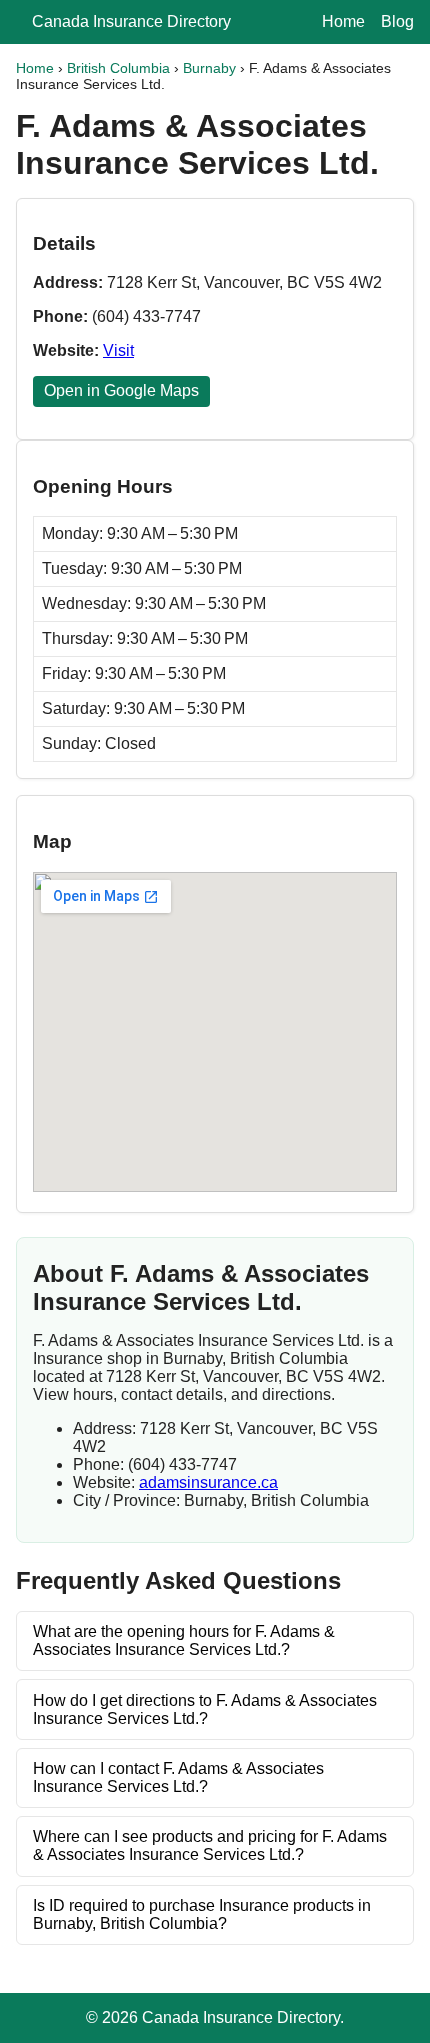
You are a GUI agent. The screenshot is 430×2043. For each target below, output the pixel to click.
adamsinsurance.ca (208, 1482)
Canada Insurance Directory (131, 21)
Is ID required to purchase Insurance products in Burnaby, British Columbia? (202, 1914)
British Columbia (118, 68)
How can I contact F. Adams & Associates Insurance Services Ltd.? (178, 1777)
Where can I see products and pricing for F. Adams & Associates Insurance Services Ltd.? (210, 1845)
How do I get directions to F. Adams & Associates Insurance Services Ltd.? (205, 1709)
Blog (397, 21)
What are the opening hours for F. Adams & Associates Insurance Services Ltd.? (184, 1640)
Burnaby (209, 68)
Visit (118, 350)
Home (343, 21)
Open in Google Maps (121, 390)
